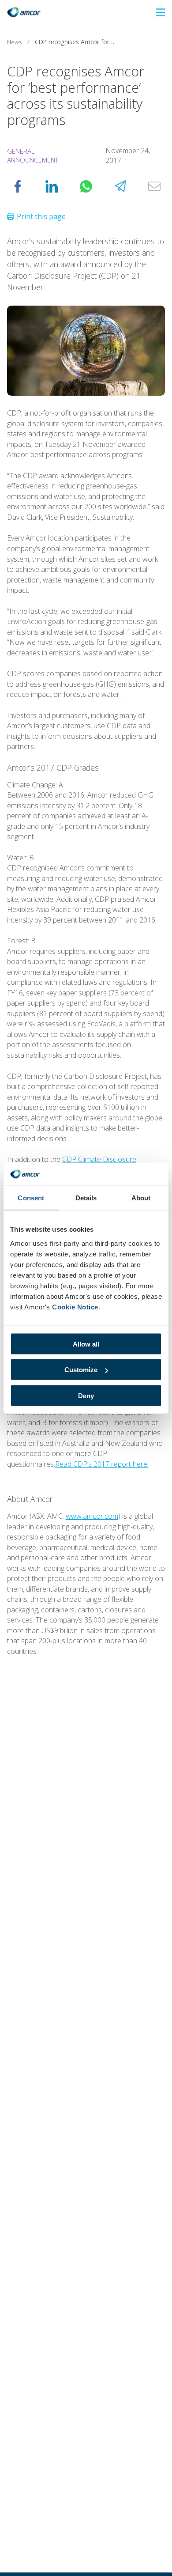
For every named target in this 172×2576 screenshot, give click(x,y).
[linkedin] (52, 186)
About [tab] (141, 1198)
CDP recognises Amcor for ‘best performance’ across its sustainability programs (77, 42)
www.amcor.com (92, 1516)
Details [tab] (86, 1198)
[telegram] (120, 186)
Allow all (86, 1344)
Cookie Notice (75, 1307)
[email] (154, 186)
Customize (81, 1370)
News (15, 42)
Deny (86, 1395)
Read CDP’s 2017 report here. (102, 1464)
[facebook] (18, 186)
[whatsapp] (86, 186)
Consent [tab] (31, 1198)
